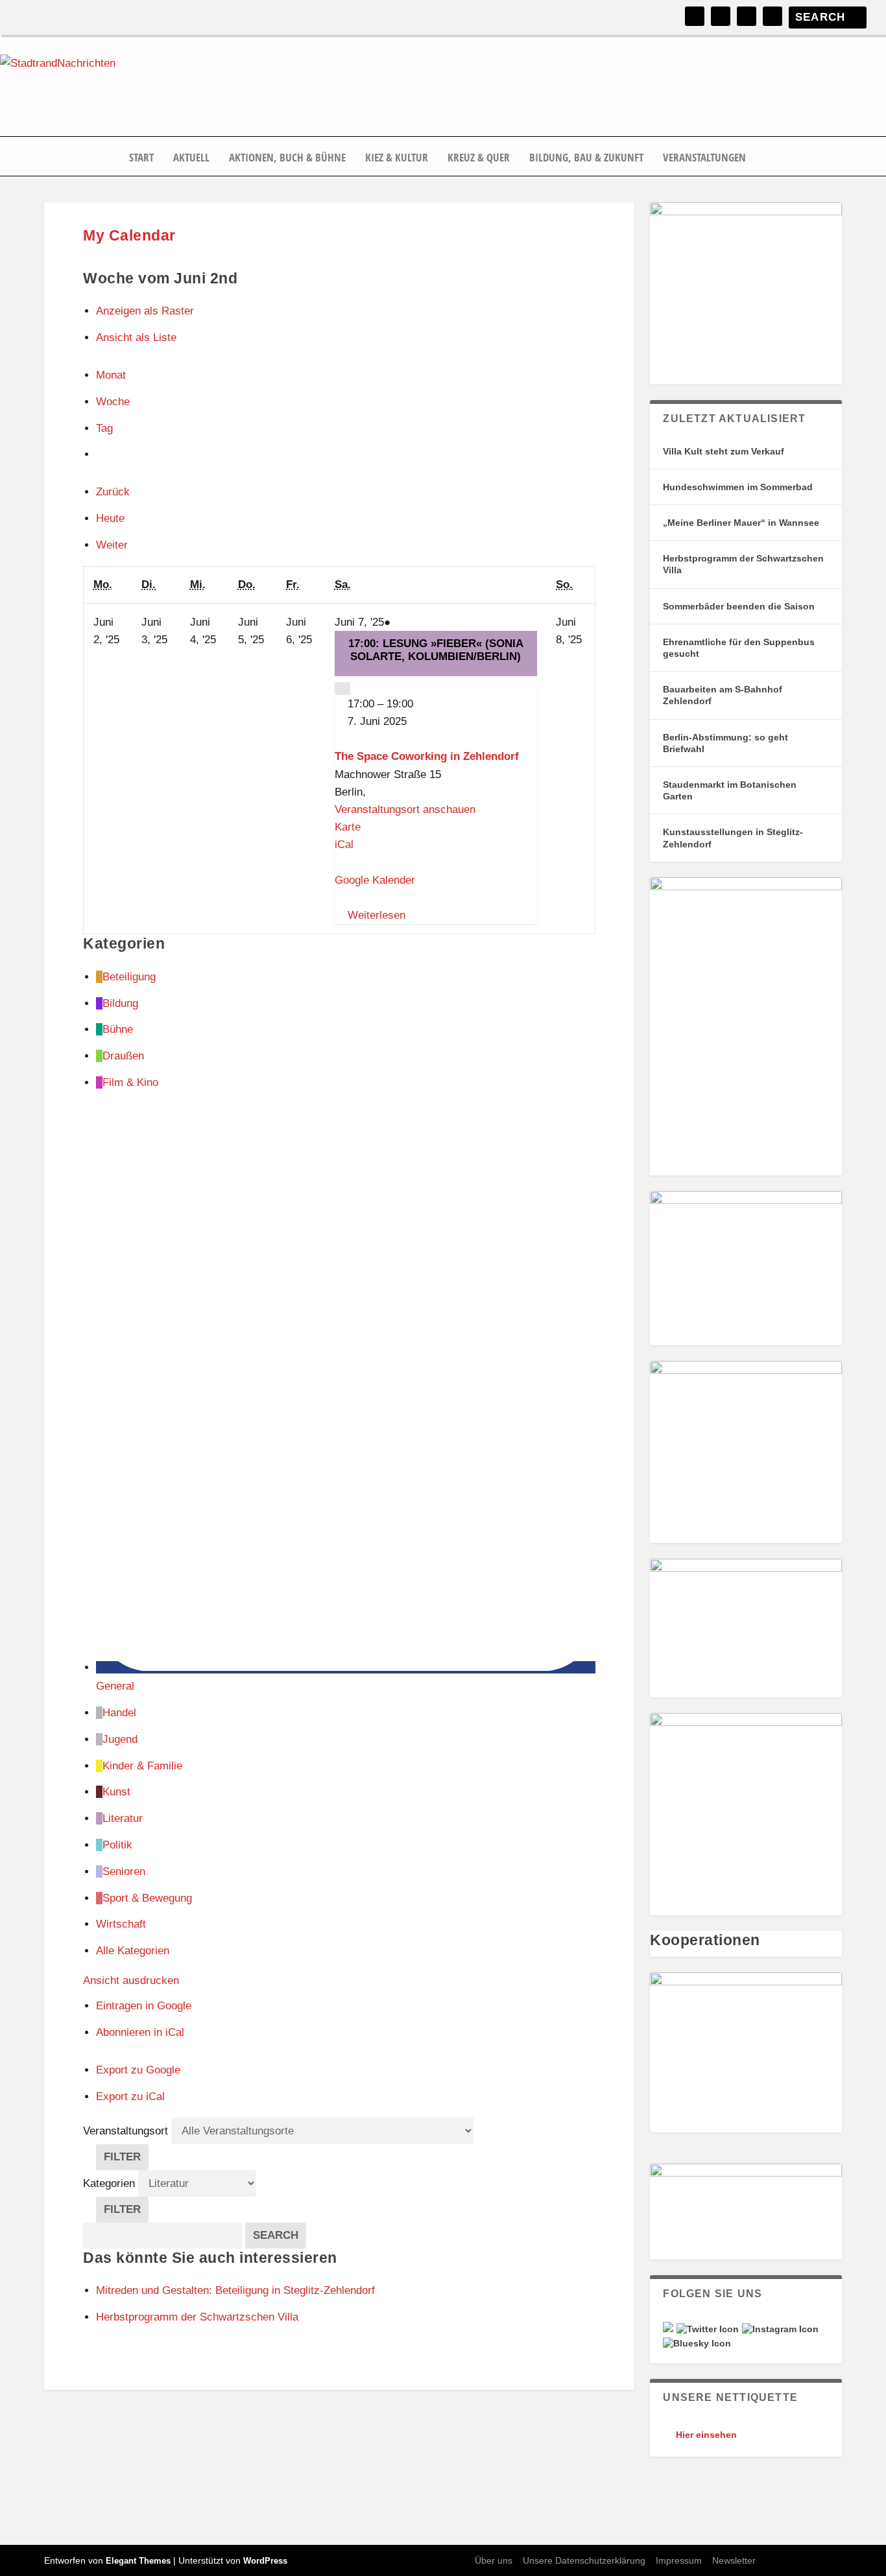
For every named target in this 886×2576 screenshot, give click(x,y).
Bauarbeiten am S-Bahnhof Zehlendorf (723, 695)
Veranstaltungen (704, 158)
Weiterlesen (377, 915)
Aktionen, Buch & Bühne (287, 158)
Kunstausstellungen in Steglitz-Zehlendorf (733, 838)
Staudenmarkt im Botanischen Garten (730, 790)
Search (280, 2235)
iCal (344, 845)
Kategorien (111, 2183)
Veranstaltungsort (126, 2131)
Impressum (679, 2560)
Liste (136, 337)
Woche (113, 402)
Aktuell (191, 158)
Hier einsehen (706, 2435)
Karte (348, 827)
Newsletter (734, 2560)
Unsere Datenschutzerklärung (584, 2560)
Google (144, 2006)
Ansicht (131, 1980)
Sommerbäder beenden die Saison (739, 606)
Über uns (494, 2560)
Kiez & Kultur (397, 158)
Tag (104, 428)
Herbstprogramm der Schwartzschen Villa (743, 564)
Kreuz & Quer (479, 158)
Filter (126, 2160)
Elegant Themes (138, 2561)
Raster (145, 311)
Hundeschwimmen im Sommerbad (738, 487)
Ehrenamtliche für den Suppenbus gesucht (739, 648)
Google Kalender (375, 880)
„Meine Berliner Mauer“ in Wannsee (741, 523)
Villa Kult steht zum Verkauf (724, 451)
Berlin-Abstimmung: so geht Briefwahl (725, 743)
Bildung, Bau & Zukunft (586, 158)
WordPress (265, 2561)
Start (141, 158)
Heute (110, 518)
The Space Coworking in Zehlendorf (427, 756)
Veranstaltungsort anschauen (405, 809)
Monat (111, 375)
